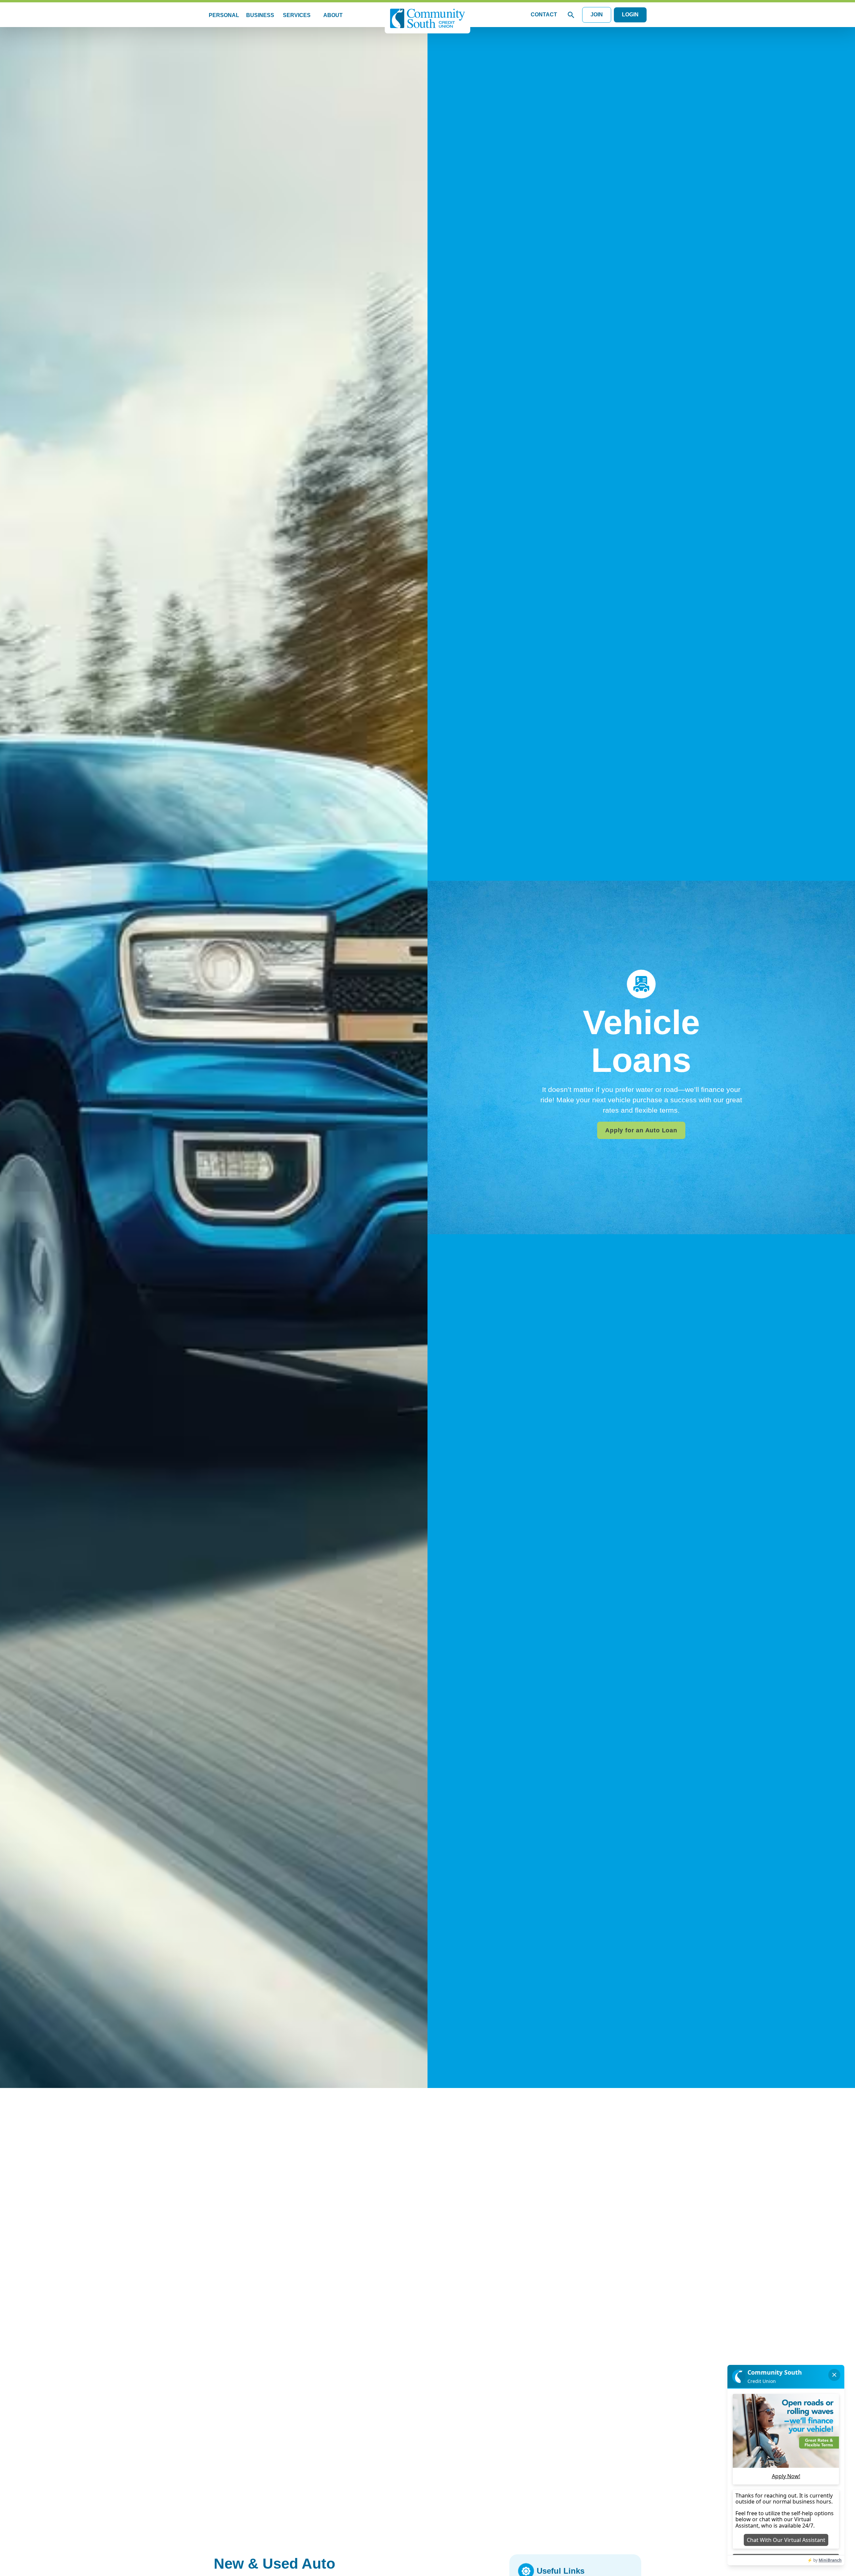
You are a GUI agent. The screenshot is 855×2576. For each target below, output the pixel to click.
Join (597, 15)
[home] (427, 19)
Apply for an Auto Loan (641, 1130)
